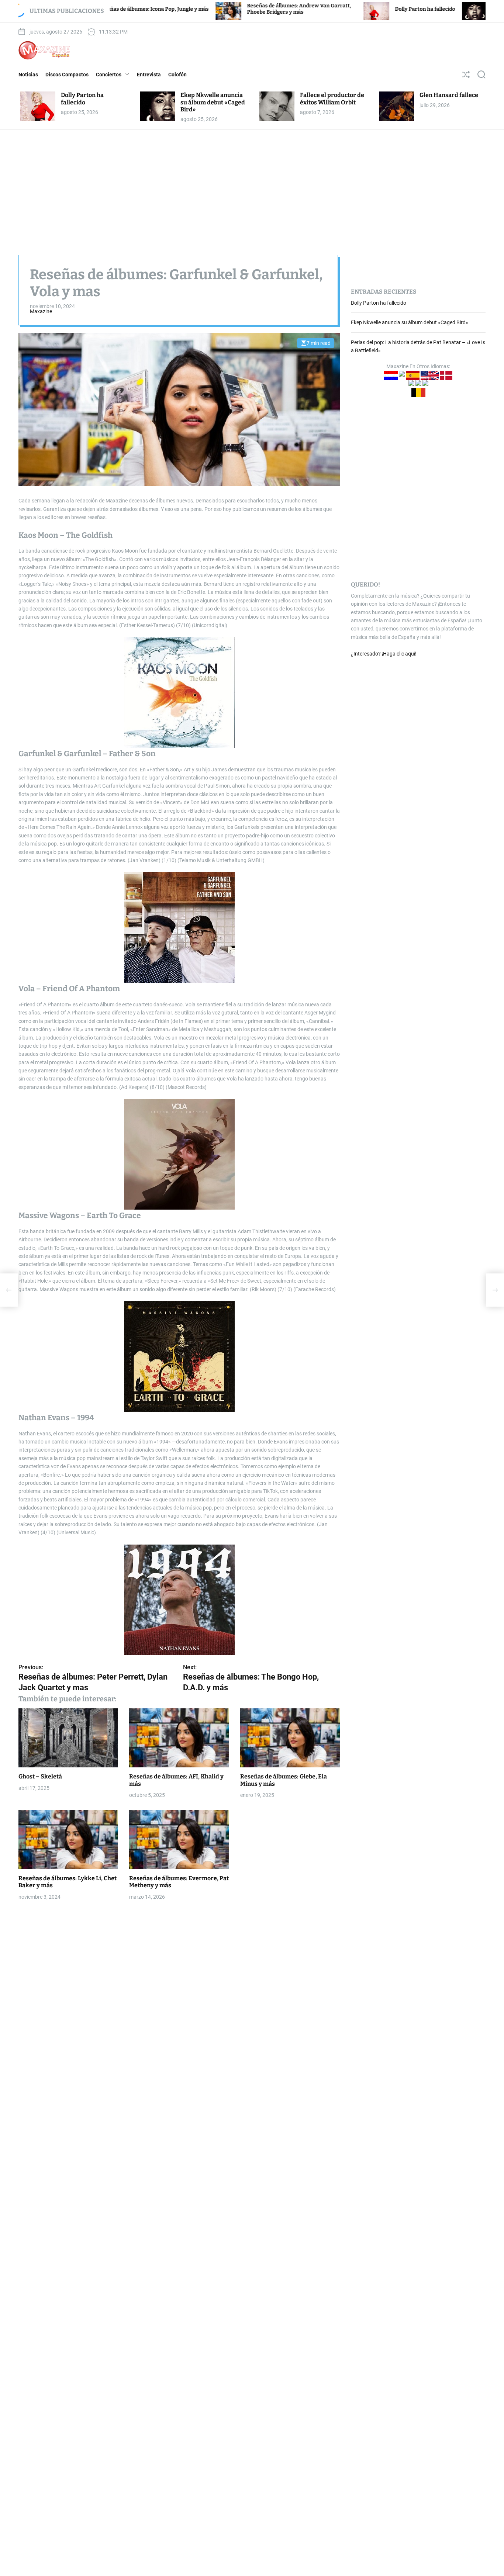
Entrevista (149, 75)
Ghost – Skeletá (40, 1776)
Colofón (177, 75)
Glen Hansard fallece (449, 95)
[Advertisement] (252, 185)
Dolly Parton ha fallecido (335, 9)
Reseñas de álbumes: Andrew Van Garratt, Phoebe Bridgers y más (209, 9)
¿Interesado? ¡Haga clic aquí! (384, 653)
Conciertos (109, 75)
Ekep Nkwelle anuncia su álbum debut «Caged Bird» (213, 102)
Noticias (28, 75)
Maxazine (41, 311)
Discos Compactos (67, 75)
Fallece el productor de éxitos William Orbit (332, 98)
